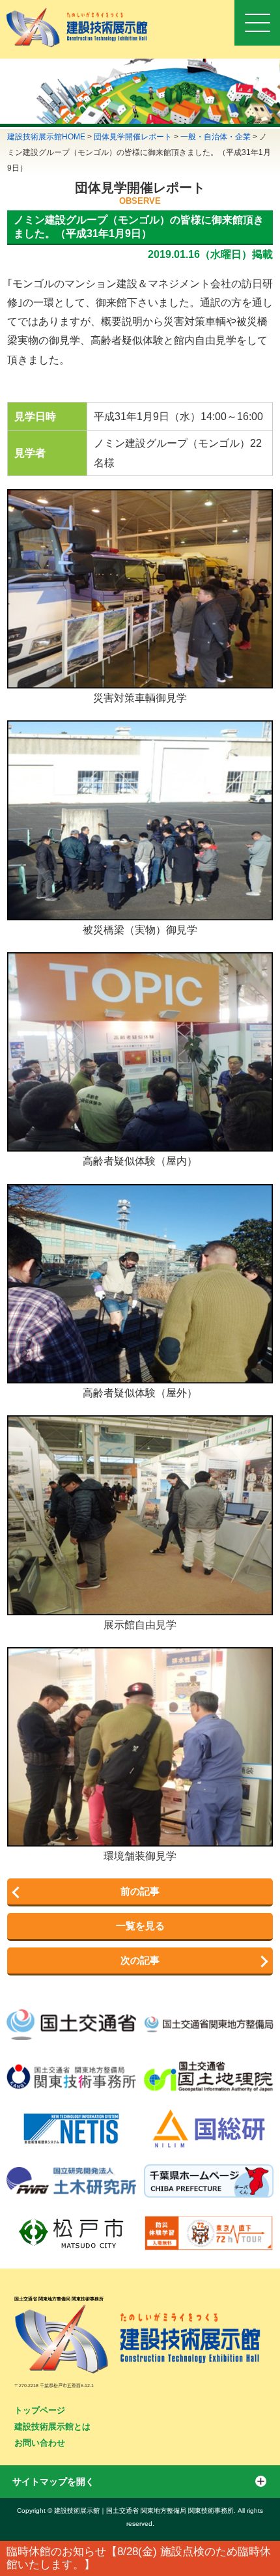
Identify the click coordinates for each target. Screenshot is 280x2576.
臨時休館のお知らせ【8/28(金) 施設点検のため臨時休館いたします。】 (139, 2558)
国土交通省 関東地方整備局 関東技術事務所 (59, 2299)
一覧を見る (140, 1926)
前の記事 (140, 1891)
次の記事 (140, 1960)
